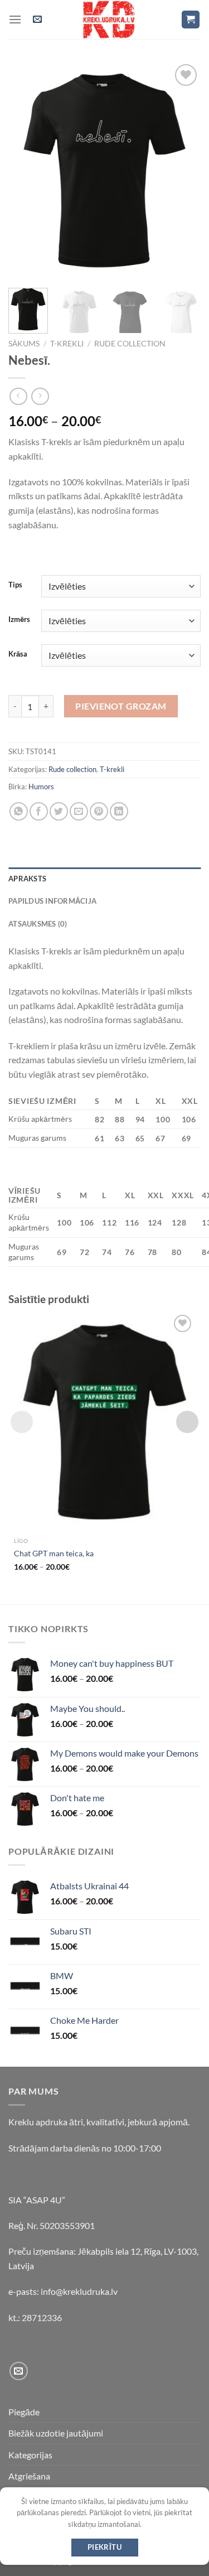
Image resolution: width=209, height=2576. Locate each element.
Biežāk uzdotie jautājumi (56, 2433)
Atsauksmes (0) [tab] (38, 924)
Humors (41, 787)
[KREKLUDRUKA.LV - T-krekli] (109, 20)
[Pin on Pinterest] (99, 811)
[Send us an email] (19, 2371)
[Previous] (26, 171)
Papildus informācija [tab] (52, 901)
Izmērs (19, 620)
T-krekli (67, 344)
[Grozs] (191, 20)
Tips (15, 585)
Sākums (24, 344)
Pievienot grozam (121, 706)
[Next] (183, 171)
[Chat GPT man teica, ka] (104, 1422)
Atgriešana (29, 2476)
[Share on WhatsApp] (19, 811)
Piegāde (24, 2412)
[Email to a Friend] (79, 811)
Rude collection (130, 344)
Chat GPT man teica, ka (54, 1554)
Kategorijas (30, 2455)
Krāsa (18, 654)
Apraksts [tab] (27, 879)
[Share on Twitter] (59, 811)
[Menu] (15, 19)
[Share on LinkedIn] (119, 811)
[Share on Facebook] (39, 811)
